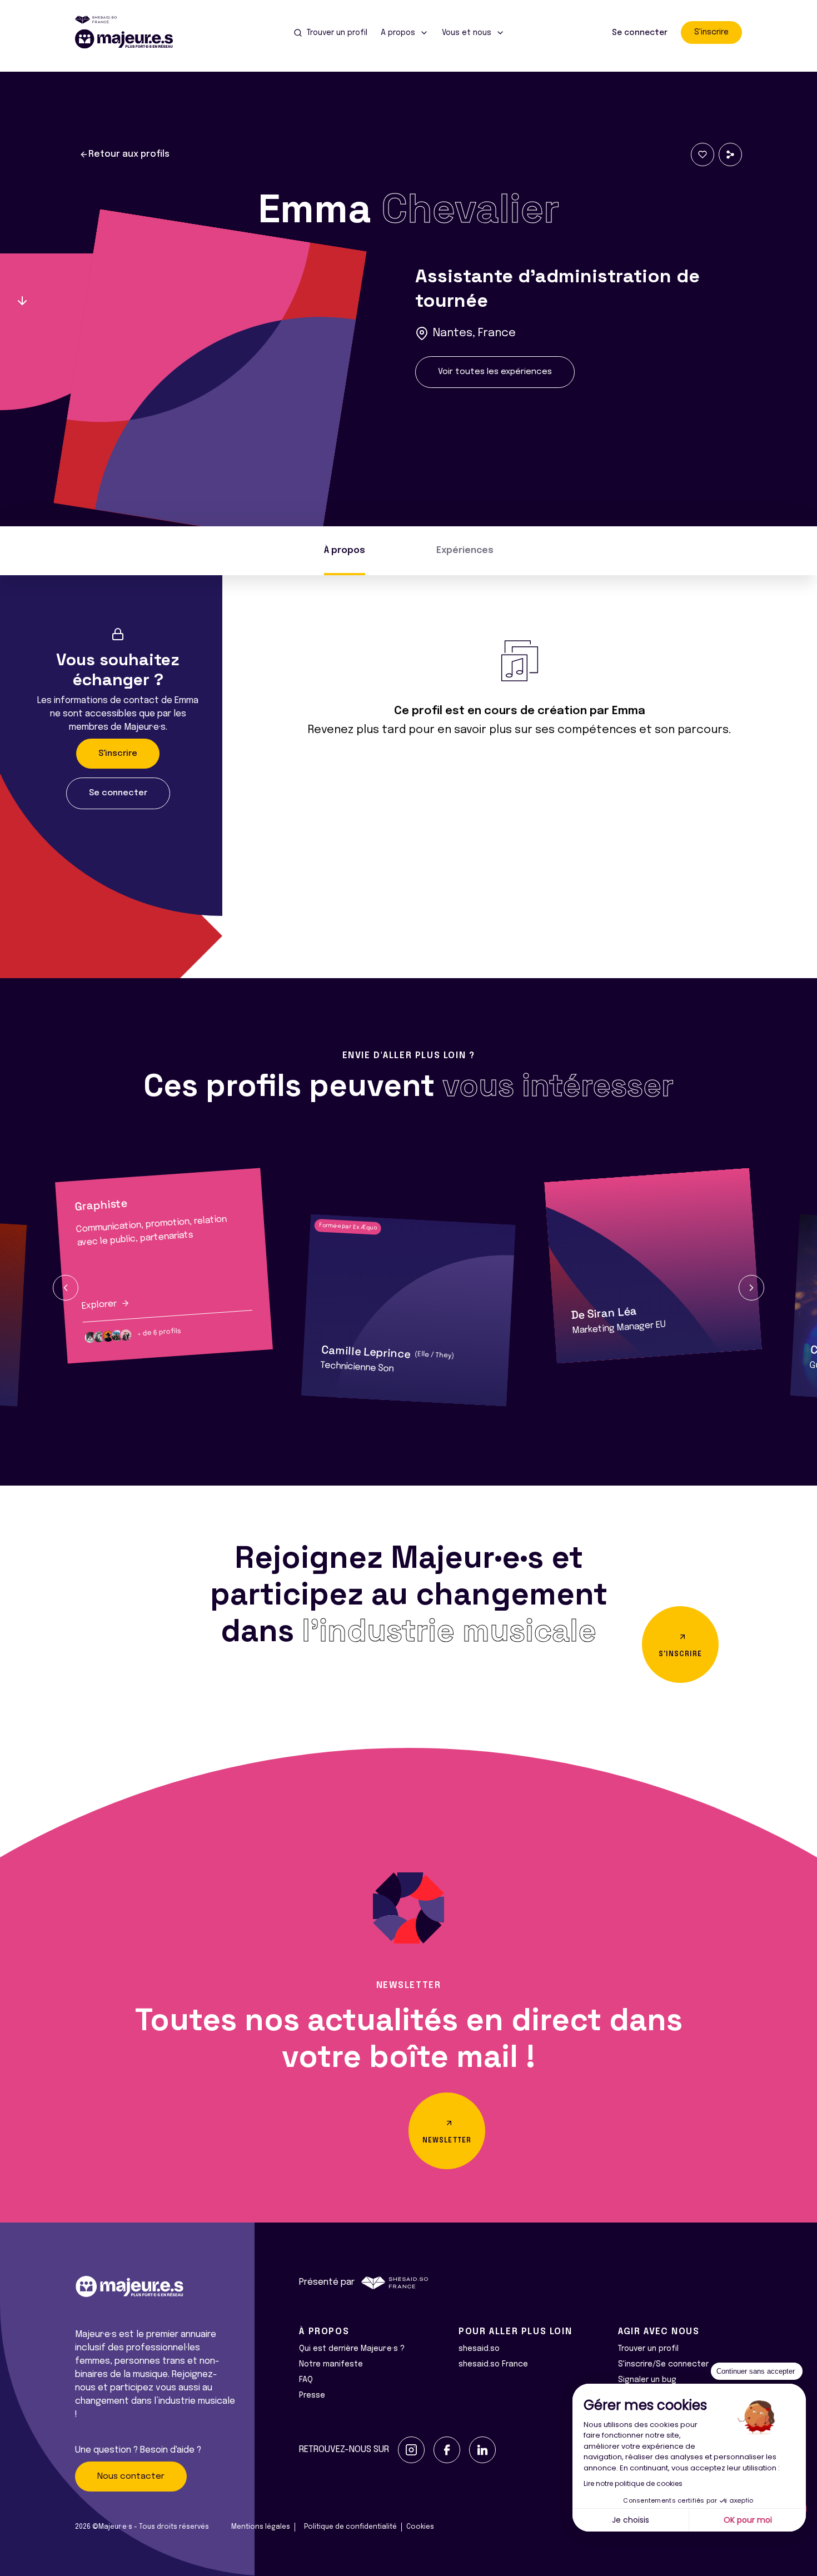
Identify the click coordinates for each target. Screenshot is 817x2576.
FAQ (306, 2380)
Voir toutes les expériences (495, 372)
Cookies (420, 2527)
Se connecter (640, 33)
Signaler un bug (647, 2380)
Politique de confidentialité (350, 2527)
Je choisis (631, 2520)
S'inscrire (711, 32)
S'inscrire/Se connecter (663, 2364)
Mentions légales (261, 2527)
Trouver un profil (648, 2349)
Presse (312, 2395)
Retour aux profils (129, 154)
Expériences (465, 550)
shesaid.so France (493, 2364)
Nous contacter (131, 2477)
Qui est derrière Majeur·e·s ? (352, 2349)
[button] (66, 1288)
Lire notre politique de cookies (633, 2483)
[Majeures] (131, 39)
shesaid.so (479, 2349)
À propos (345, 550)
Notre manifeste (331, 2364)
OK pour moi (748, 2520)
